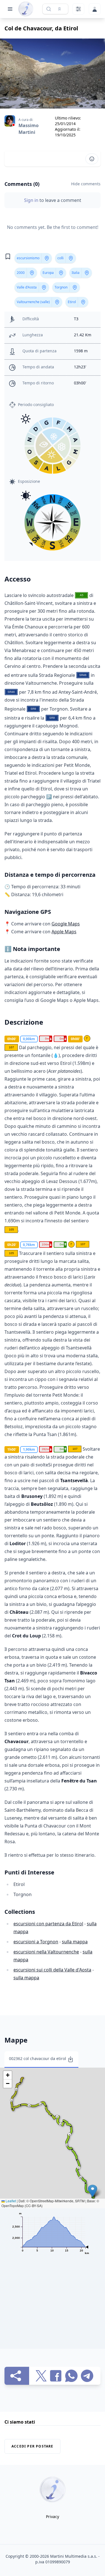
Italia (76, 273)
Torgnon (61, 287)
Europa (48, 273)
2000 (21, 273)
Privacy (53, 2517)
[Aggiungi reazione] (92, 159)
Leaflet (10, 2201)
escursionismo (28, 258)
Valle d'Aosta (27, 287)
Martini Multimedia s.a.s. (74, 2556)
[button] (93, 2191)
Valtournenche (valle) (33, 302)
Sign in (32, 200)
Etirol (72, 302)
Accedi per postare (32, 2446)
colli (60, 258)
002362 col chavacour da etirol (38, 2058)
